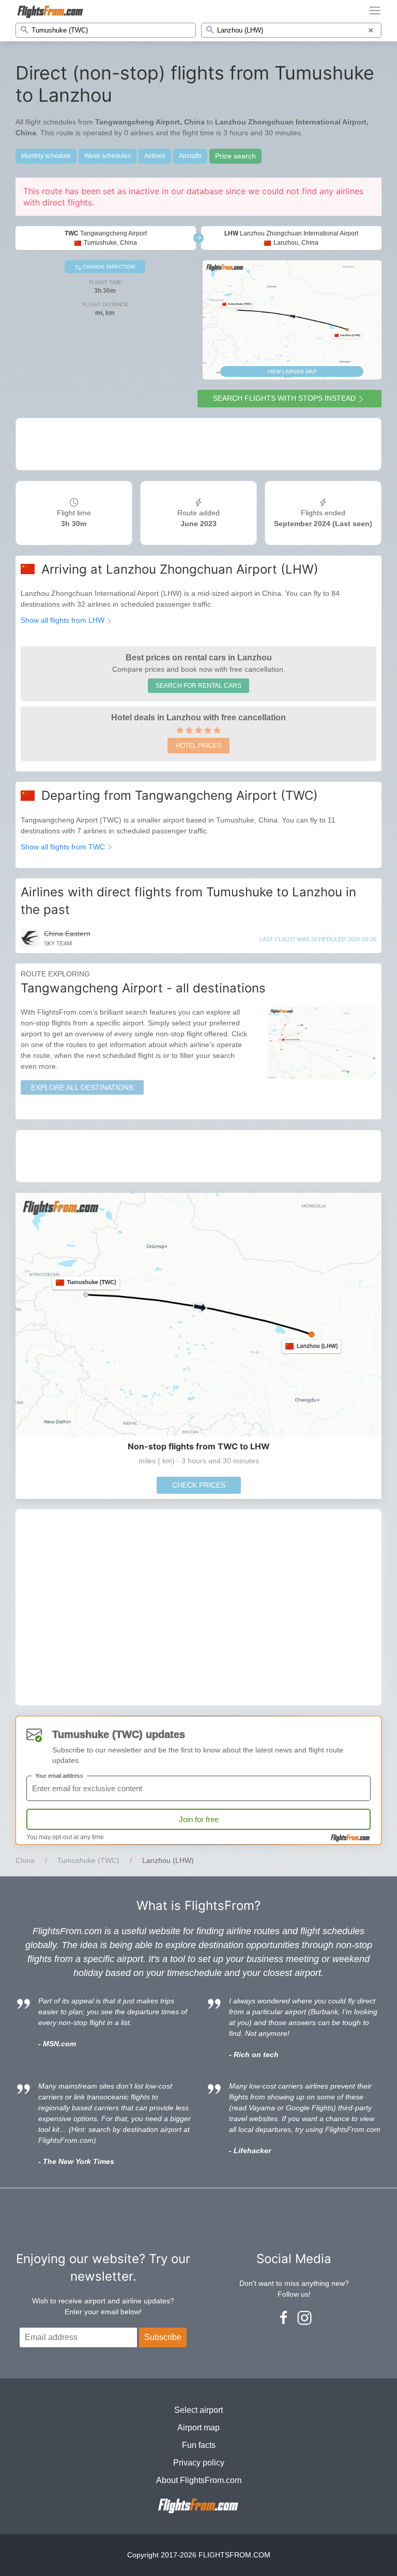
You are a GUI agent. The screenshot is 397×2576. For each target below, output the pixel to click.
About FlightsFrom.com (199, 2480)
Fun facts (199, 2445)
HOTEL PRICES (198, 746)
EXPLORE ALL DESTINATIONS (82, 1087)
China (25, 1860)
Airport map (198, 2428)
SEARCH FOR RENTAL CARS (198, 686)
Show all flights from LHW (64, 620)
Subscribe (163, 2337)
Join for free (199, 1819)
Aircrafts (190, 156)
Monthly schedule (46, 156)
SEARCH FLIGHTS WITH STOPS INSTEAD (284, 398)
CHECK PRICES (199, 1485)
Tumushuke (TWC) (88, 1860)
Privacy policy (199, 2463)
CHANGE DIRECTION (108, 267)
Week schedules (108, 156)
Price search (235, 156)
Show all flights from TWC (64, 847)
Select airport (198, 2410)
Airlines (155, 156)
